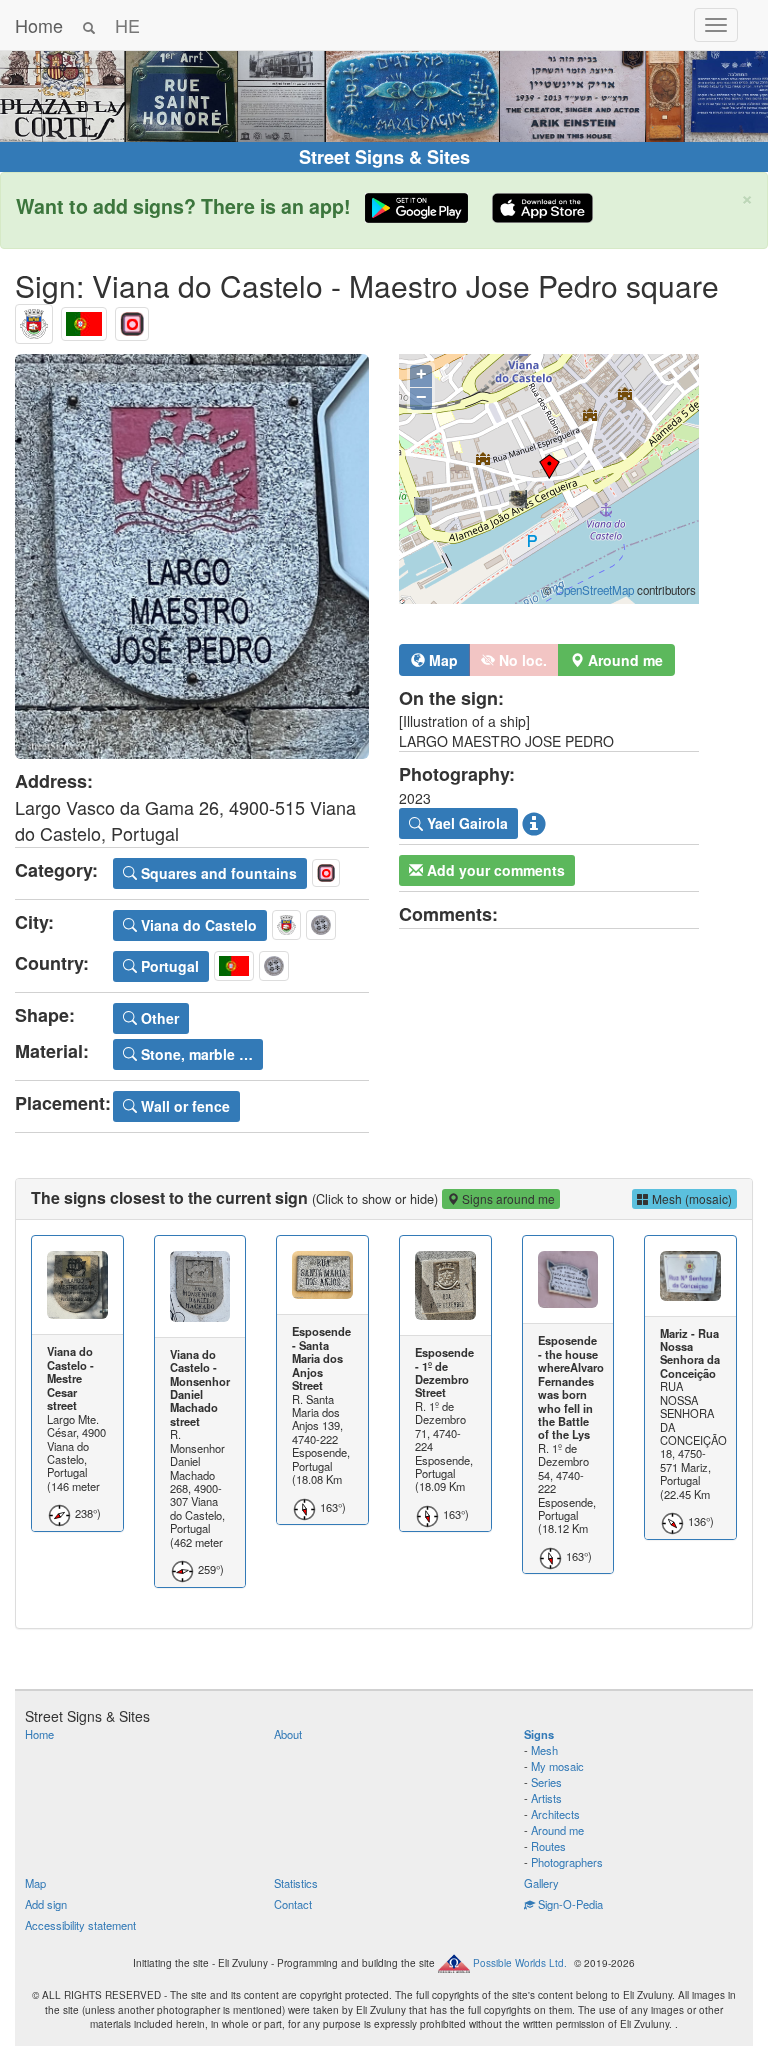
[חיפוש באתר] (89, 25)
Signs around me (507, 1198)
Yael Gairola (465, 823)
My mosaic (557, 1766)
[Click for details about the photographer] (534, 824)
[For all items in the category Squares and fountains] (132, 318)
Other (158, 1018)
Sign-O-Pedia (569, 1904)
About (288, 1734)
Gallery (541, 1883)
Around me (557, 1830)
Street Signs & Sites (384, 157)
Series (546, 1782)
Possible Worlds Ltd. (520, 1963)
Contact (293, 1904)
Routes (548, 1846)
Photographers (567, 1862)
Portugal (168, 966)
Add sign (46, 1904)
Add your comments (494, 870)
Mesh (544, 1750)
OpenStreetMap (594, 590)
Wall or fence (183, 1106)
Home (39, 25)
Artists (546, 1798)
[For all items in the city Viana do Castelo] (34, 318)
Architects (555, 1814)
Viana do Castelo (197, 925)
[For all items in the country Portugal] (84, 318)
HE (127, 25)
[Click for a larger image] (192, 557)
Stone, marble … (195, 1054)
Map (441, 660)
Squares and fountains (217, 873)
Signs (539, 1734)
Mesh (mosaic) (690, 1198)
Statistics (296, 1883)
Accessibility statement (80, 1925)
